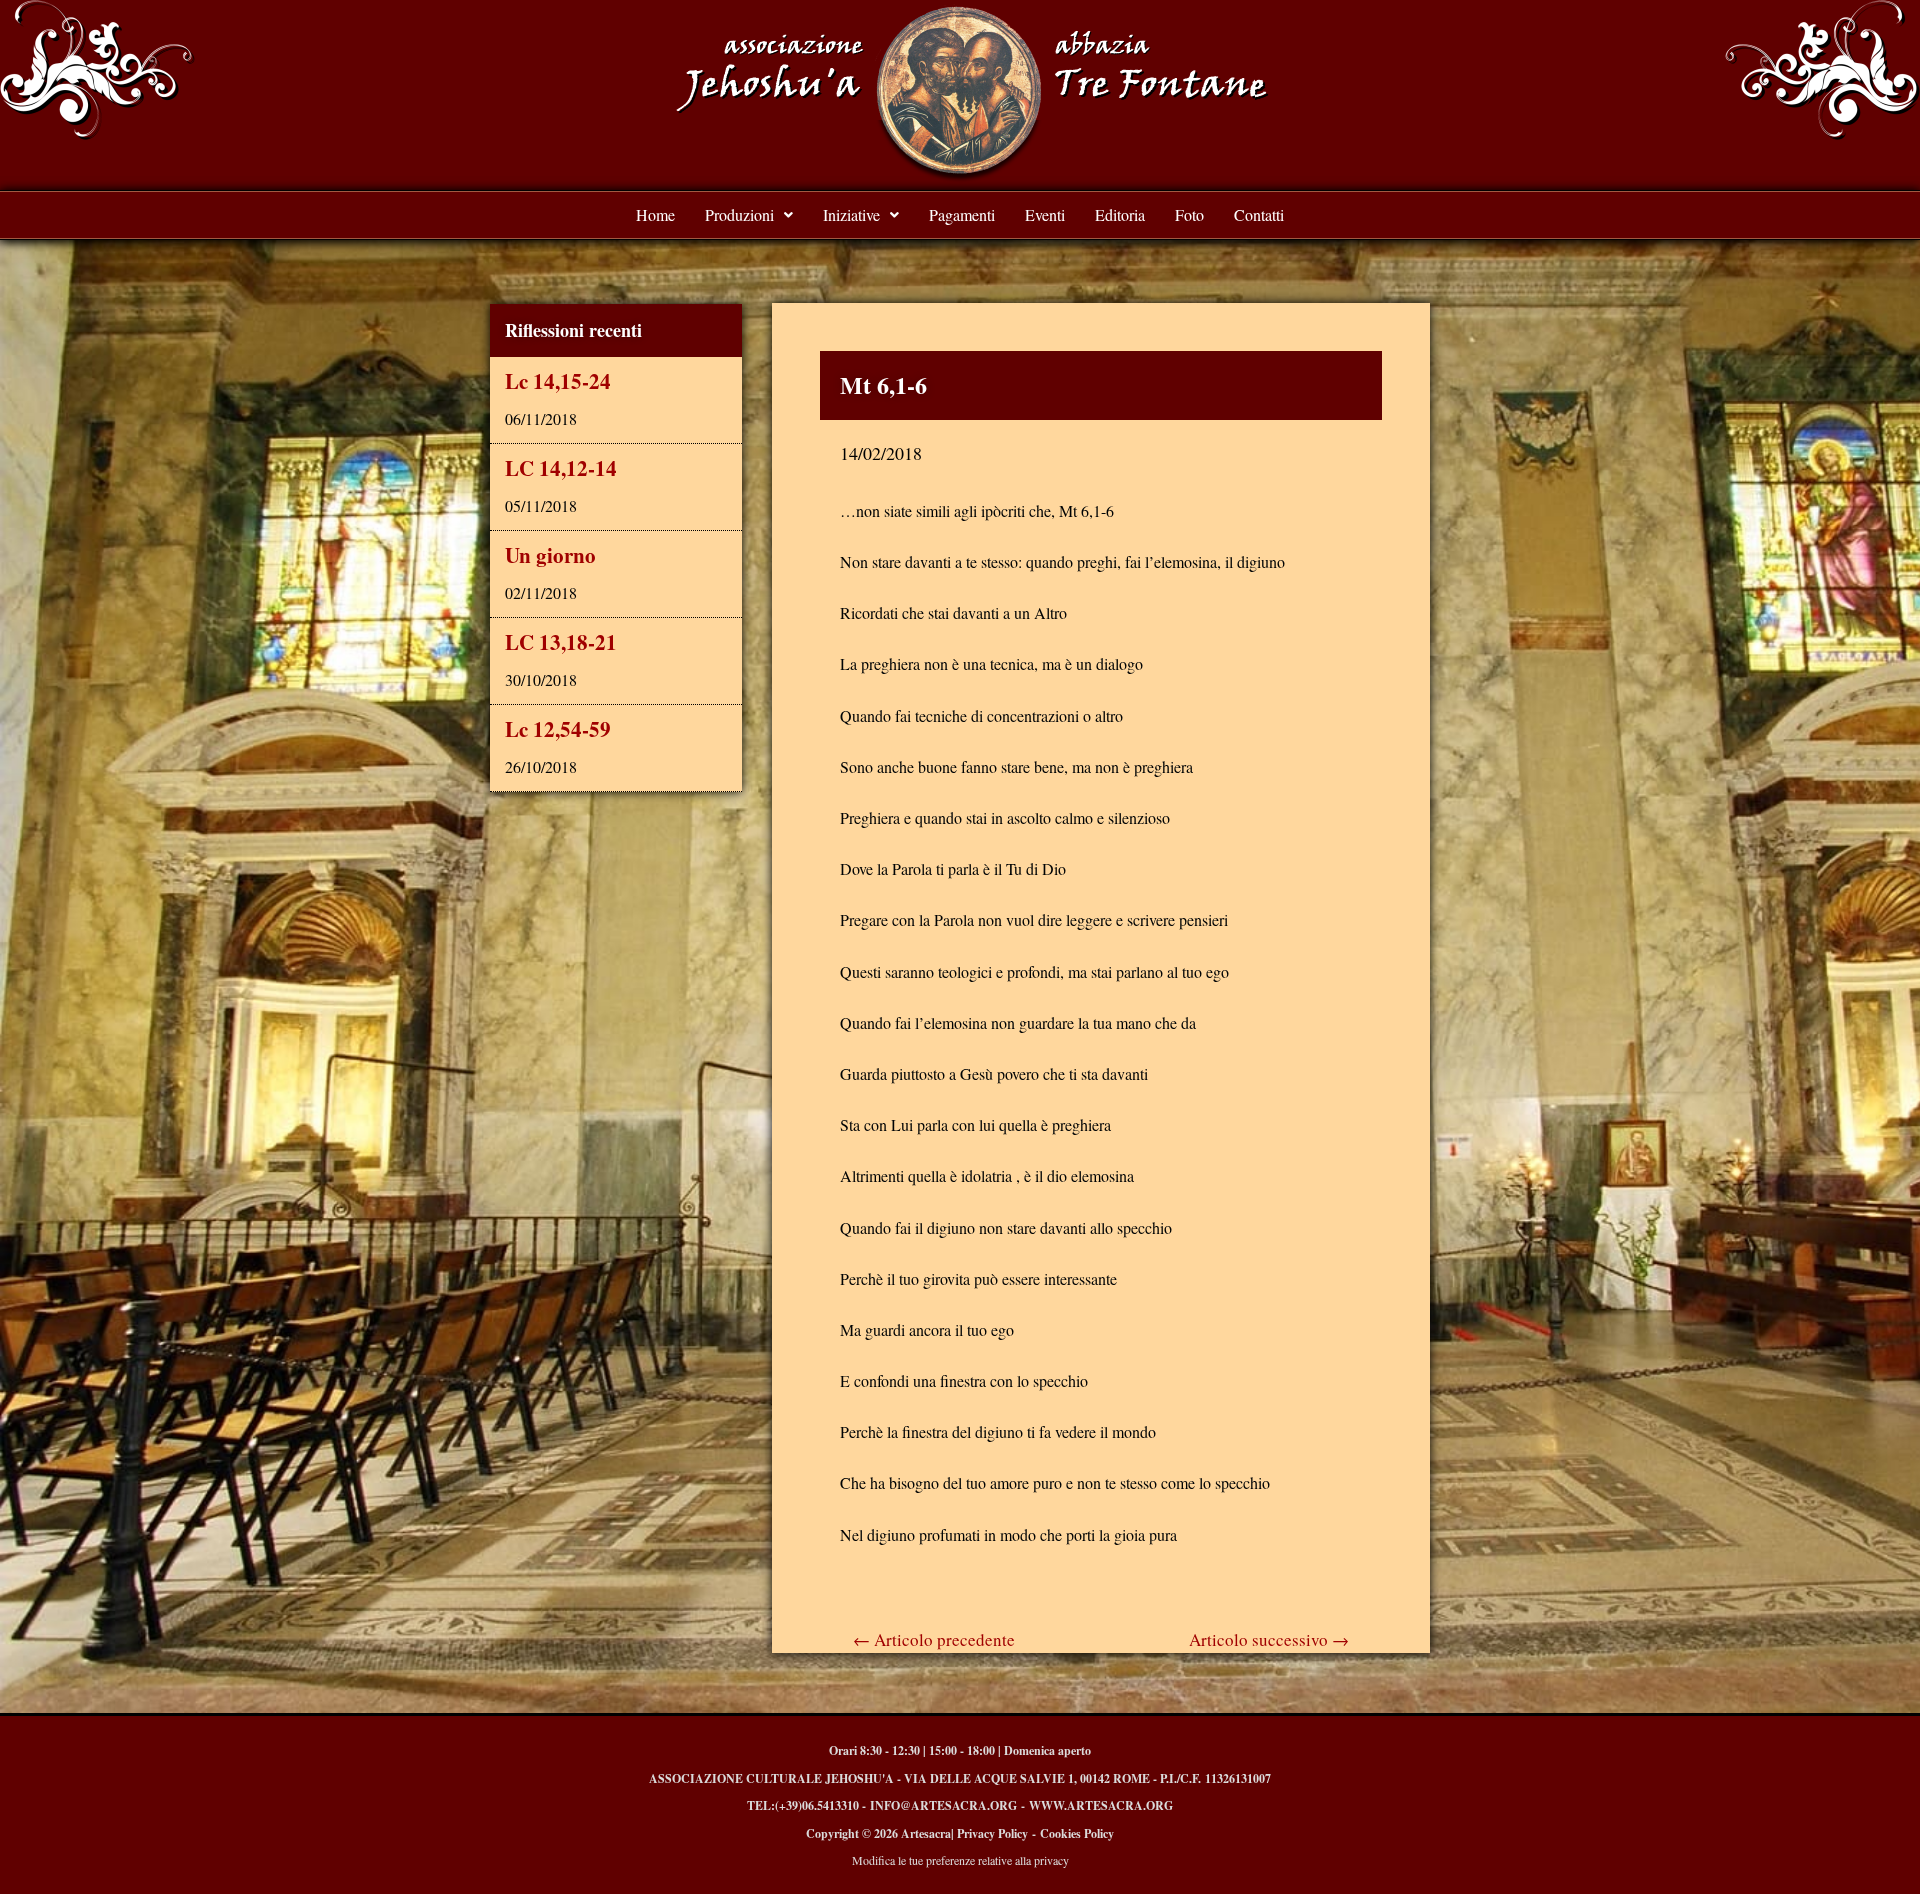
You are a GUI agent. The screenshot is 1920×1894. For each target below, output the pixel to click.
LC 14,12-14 (561, 468)
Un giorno (550, 555)
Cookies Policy (1077, 1833)
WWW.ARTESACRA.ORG (1101, 1805)
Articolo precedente (934, 1639)
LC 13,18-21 (561, 642)
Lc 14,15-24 (558, 381)
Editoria (1120, 214)
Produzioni (739, 214)
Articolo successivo (1269, 1639)
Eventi (1045, 214)
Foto (1189, 214)
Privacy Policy (992, 1833)
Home (655, 214)
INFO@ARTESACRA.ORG (943, 1805)
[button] (749, 215)
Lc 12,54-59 (558, 729)
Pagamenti (962, 214)
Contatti (1259, 214)
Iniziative (851, 214)
